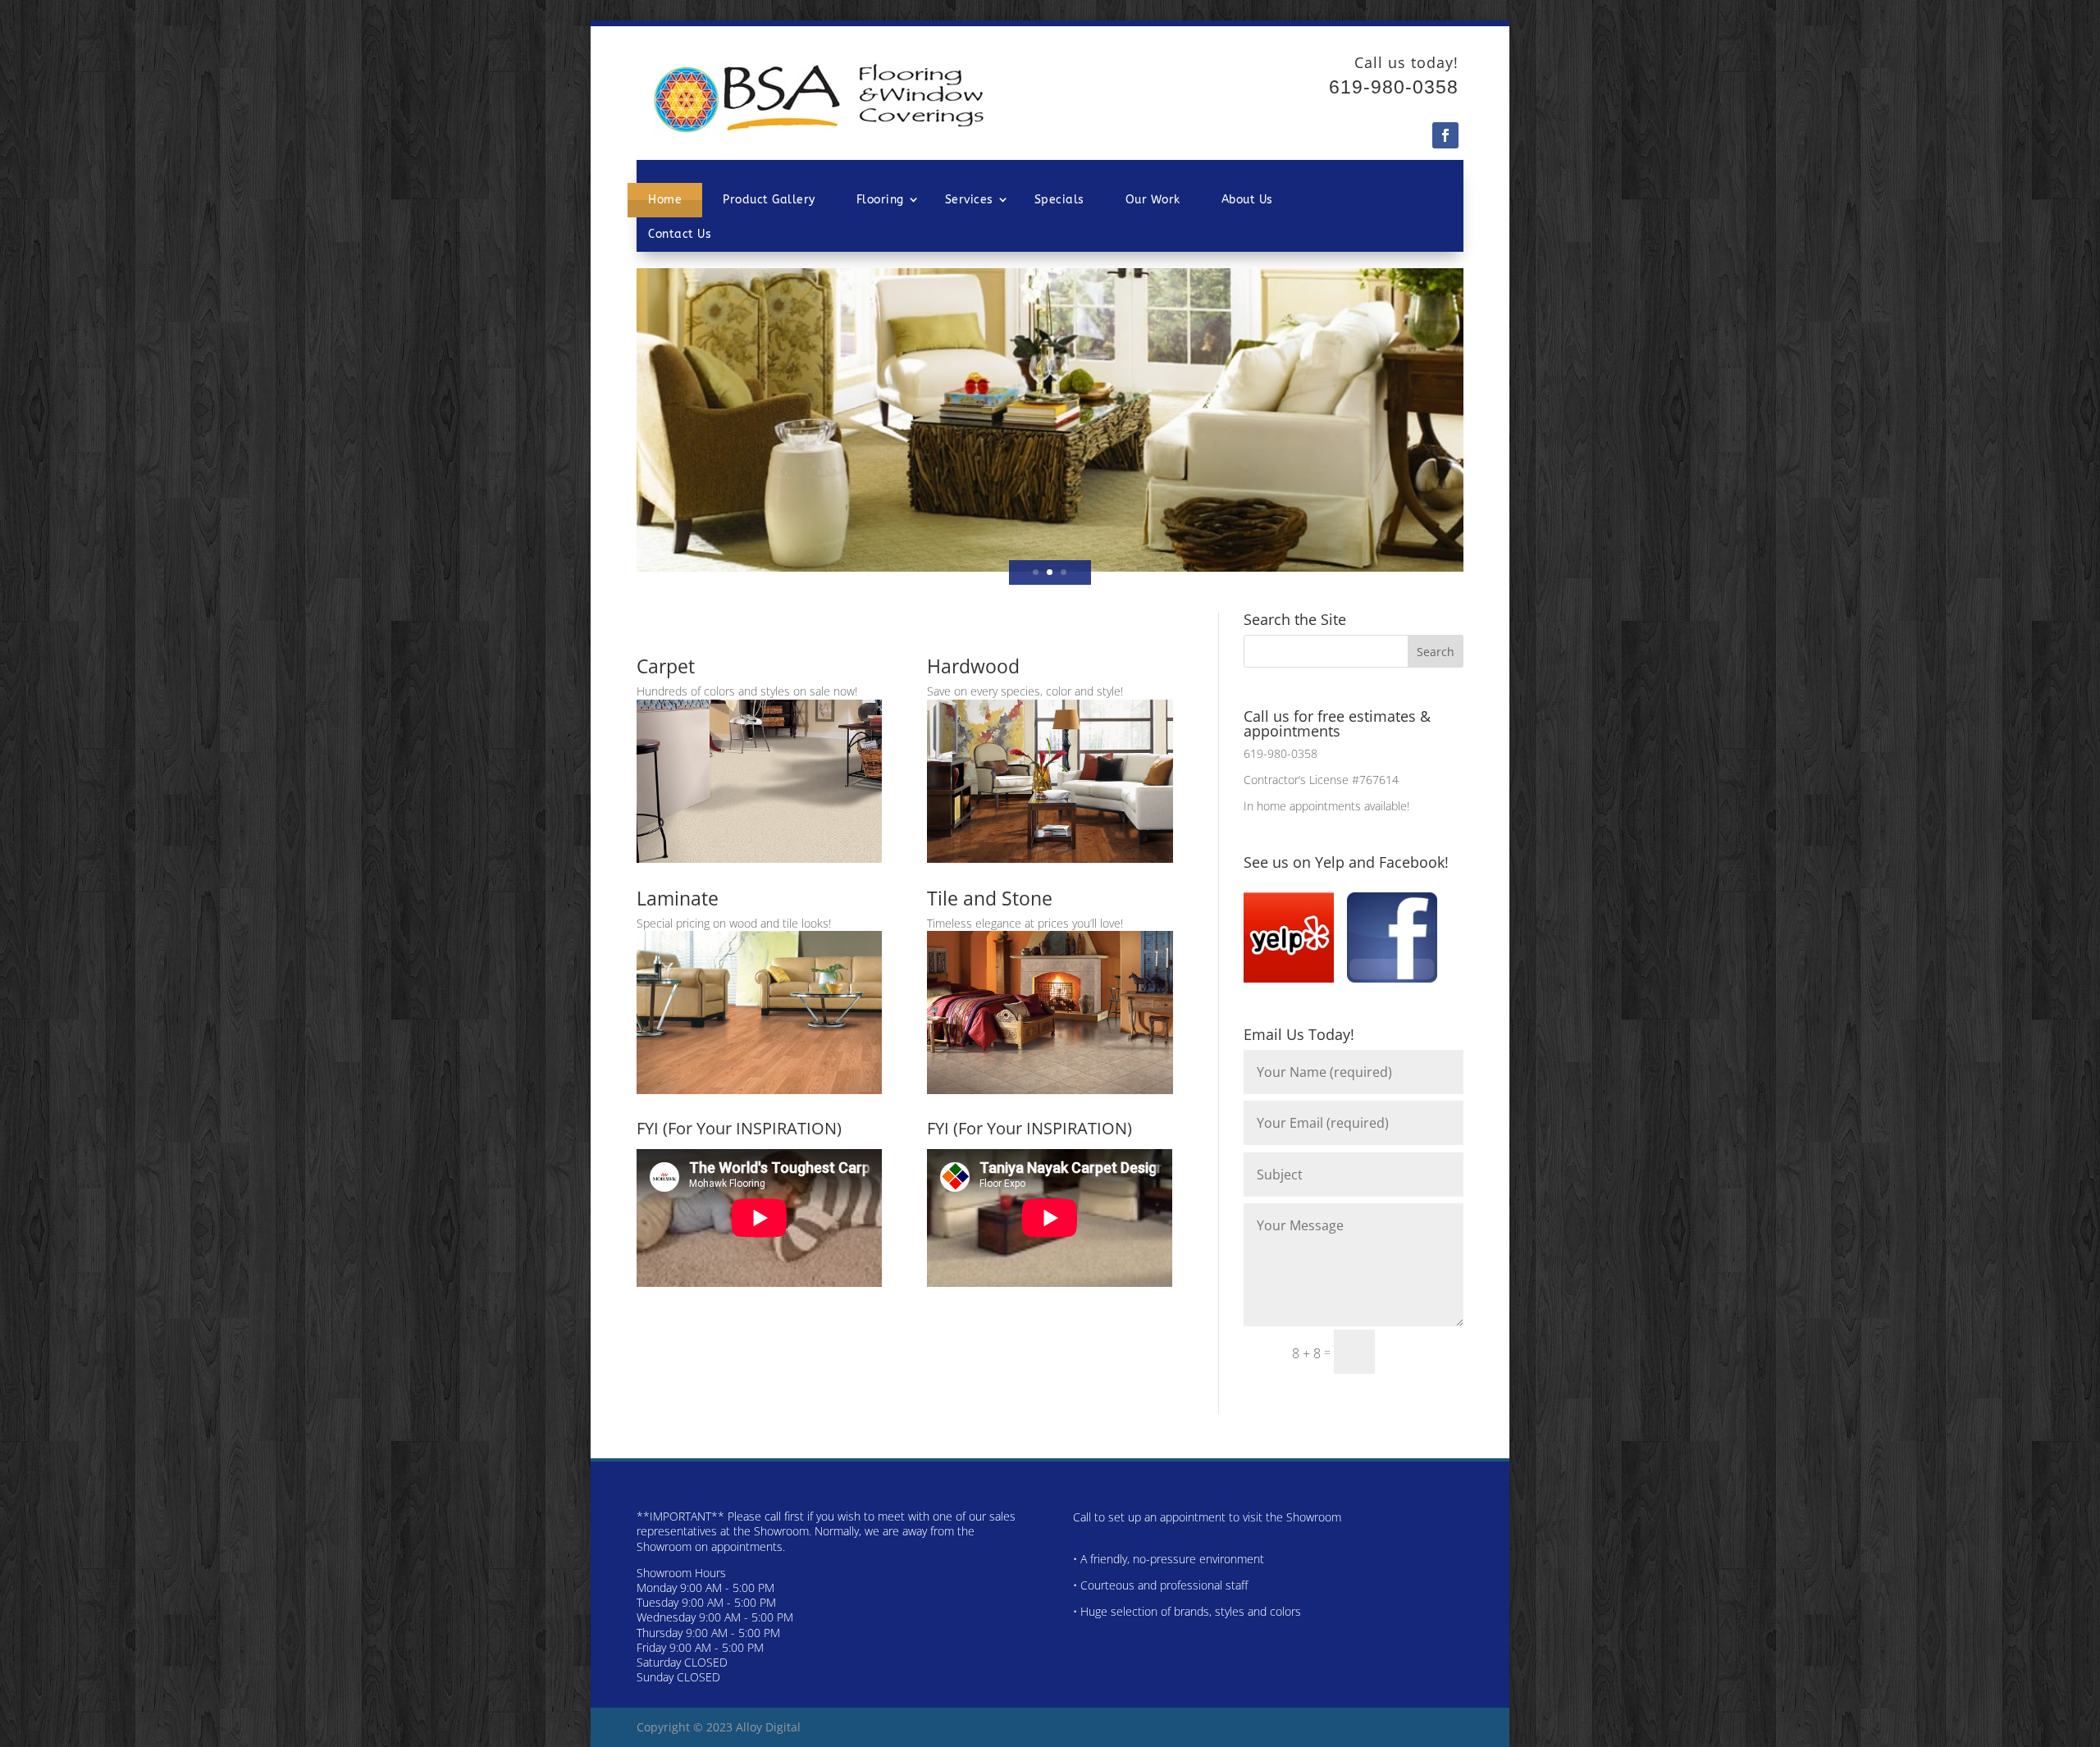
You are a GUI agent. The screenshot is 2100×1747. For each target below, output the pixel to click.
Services (969, 200)
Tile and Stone (990, 898)
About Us (1247, 200)
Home (665, 200)
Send (1427, 1351)
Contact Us (680, 234)
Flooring (880, 200)
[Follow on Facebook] (1445, 135)
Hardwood (973, 666)
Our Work (1153, 200)
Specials (1059, 200)
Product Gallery (769, 200)
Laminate (678, 898)
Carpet (666, 666)
